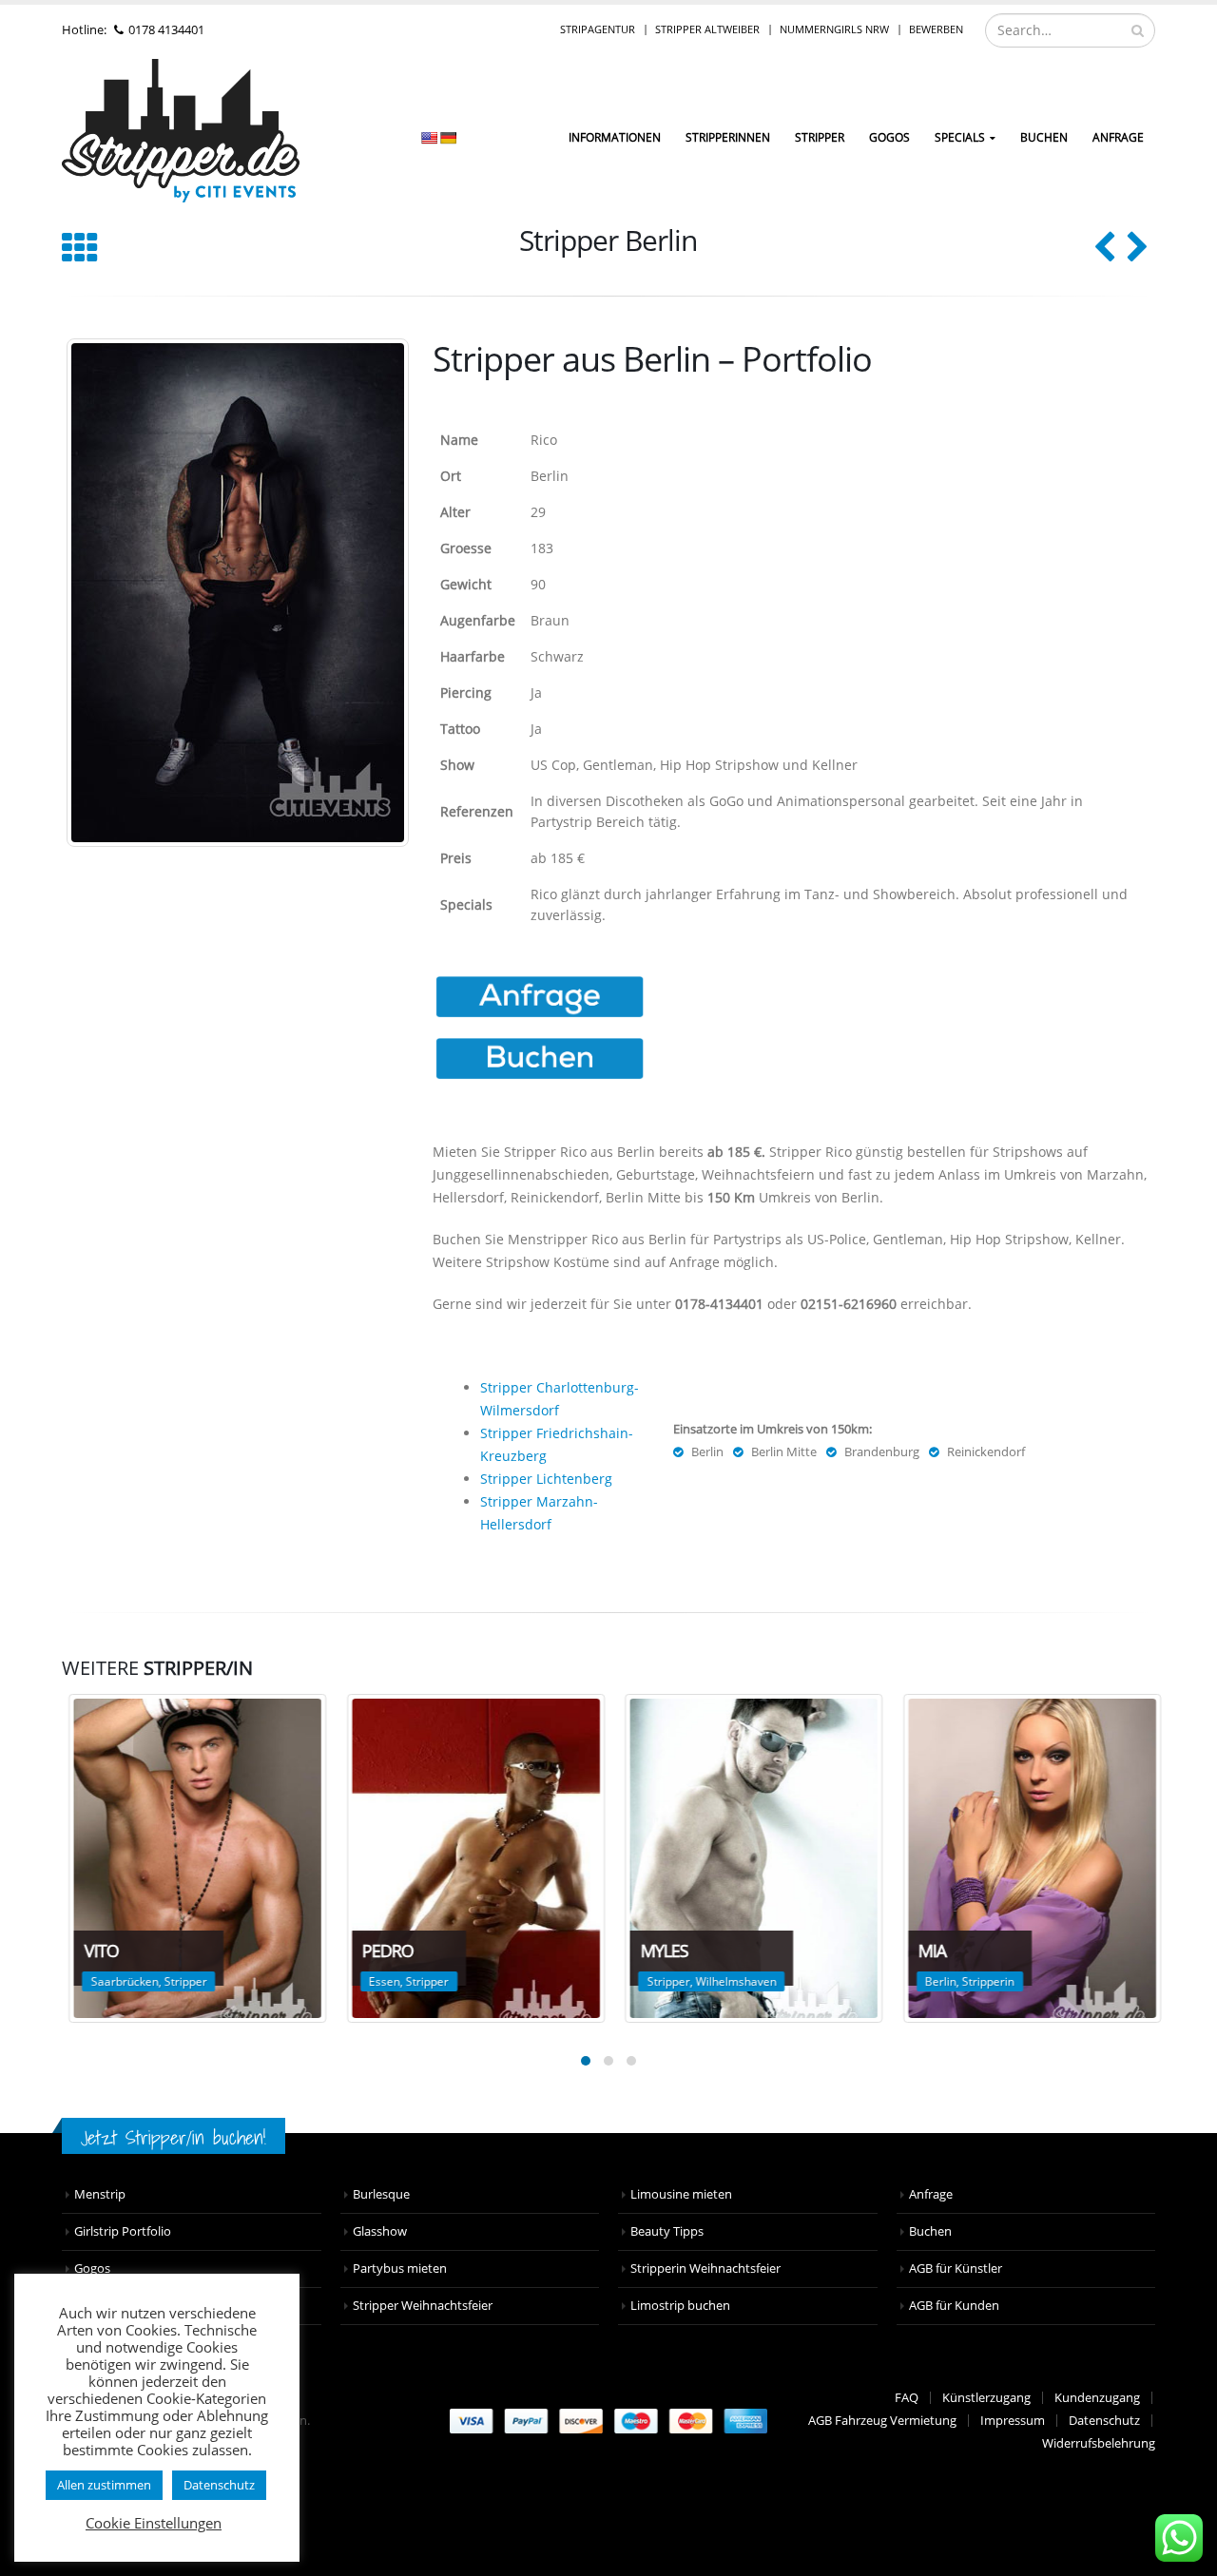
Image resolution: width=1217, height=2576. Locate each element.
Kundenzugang (1097, 2398)
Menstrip (100, 2194)
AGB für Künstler (956, 2268)
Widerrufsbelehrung (1099, 2443)
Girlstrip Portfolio (123, 2231)
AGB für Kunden (954, 2306)
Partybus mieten (400, 2268)
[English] (429, 138)
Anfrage (1118, 137)
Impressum (1013, 2421)
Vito (94, 1951)
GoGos (889, 137)
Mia (926, 1951)
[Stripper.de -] (181, 131)
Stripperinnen (728, 137)
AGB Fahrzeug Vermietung (882, 2421)
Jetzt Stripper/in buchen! (174, 2137)
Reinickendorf (986, 1452)
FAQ (907, 2398)
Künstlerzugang (986, 2398)
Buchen (1044, 137)
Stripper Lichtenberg (546, 1479)
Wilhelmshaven (729, 1981)
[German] (448, 138)
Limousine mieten (681, 2194)
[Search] (1138, 30)
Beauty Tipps (667, 2231)
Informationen (615, 137)
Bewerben (936, 29)
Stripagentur (598, 29)
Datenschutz (1104, 2421)
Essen (378, 1981)
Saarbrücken (117, 1981)
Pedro (381, 1951)
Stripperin (982, 1981)
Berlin (707, 1452)
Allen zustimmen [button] (104, 2485)
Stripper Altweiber (707, 29)
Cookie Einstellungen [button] (154, 2523)
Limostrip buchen (680, 2306)
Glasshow (380, 2231)
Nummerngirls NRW (834, 29)
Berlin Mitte (784, 1452)
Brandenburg (882, 1452)
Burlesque (381, 2194)
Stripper (820, 137)
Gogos (92, 2268)
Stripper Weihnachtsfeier (423, 2306)
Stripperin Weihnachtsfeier (705, 2268)
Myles (657, 1951)
